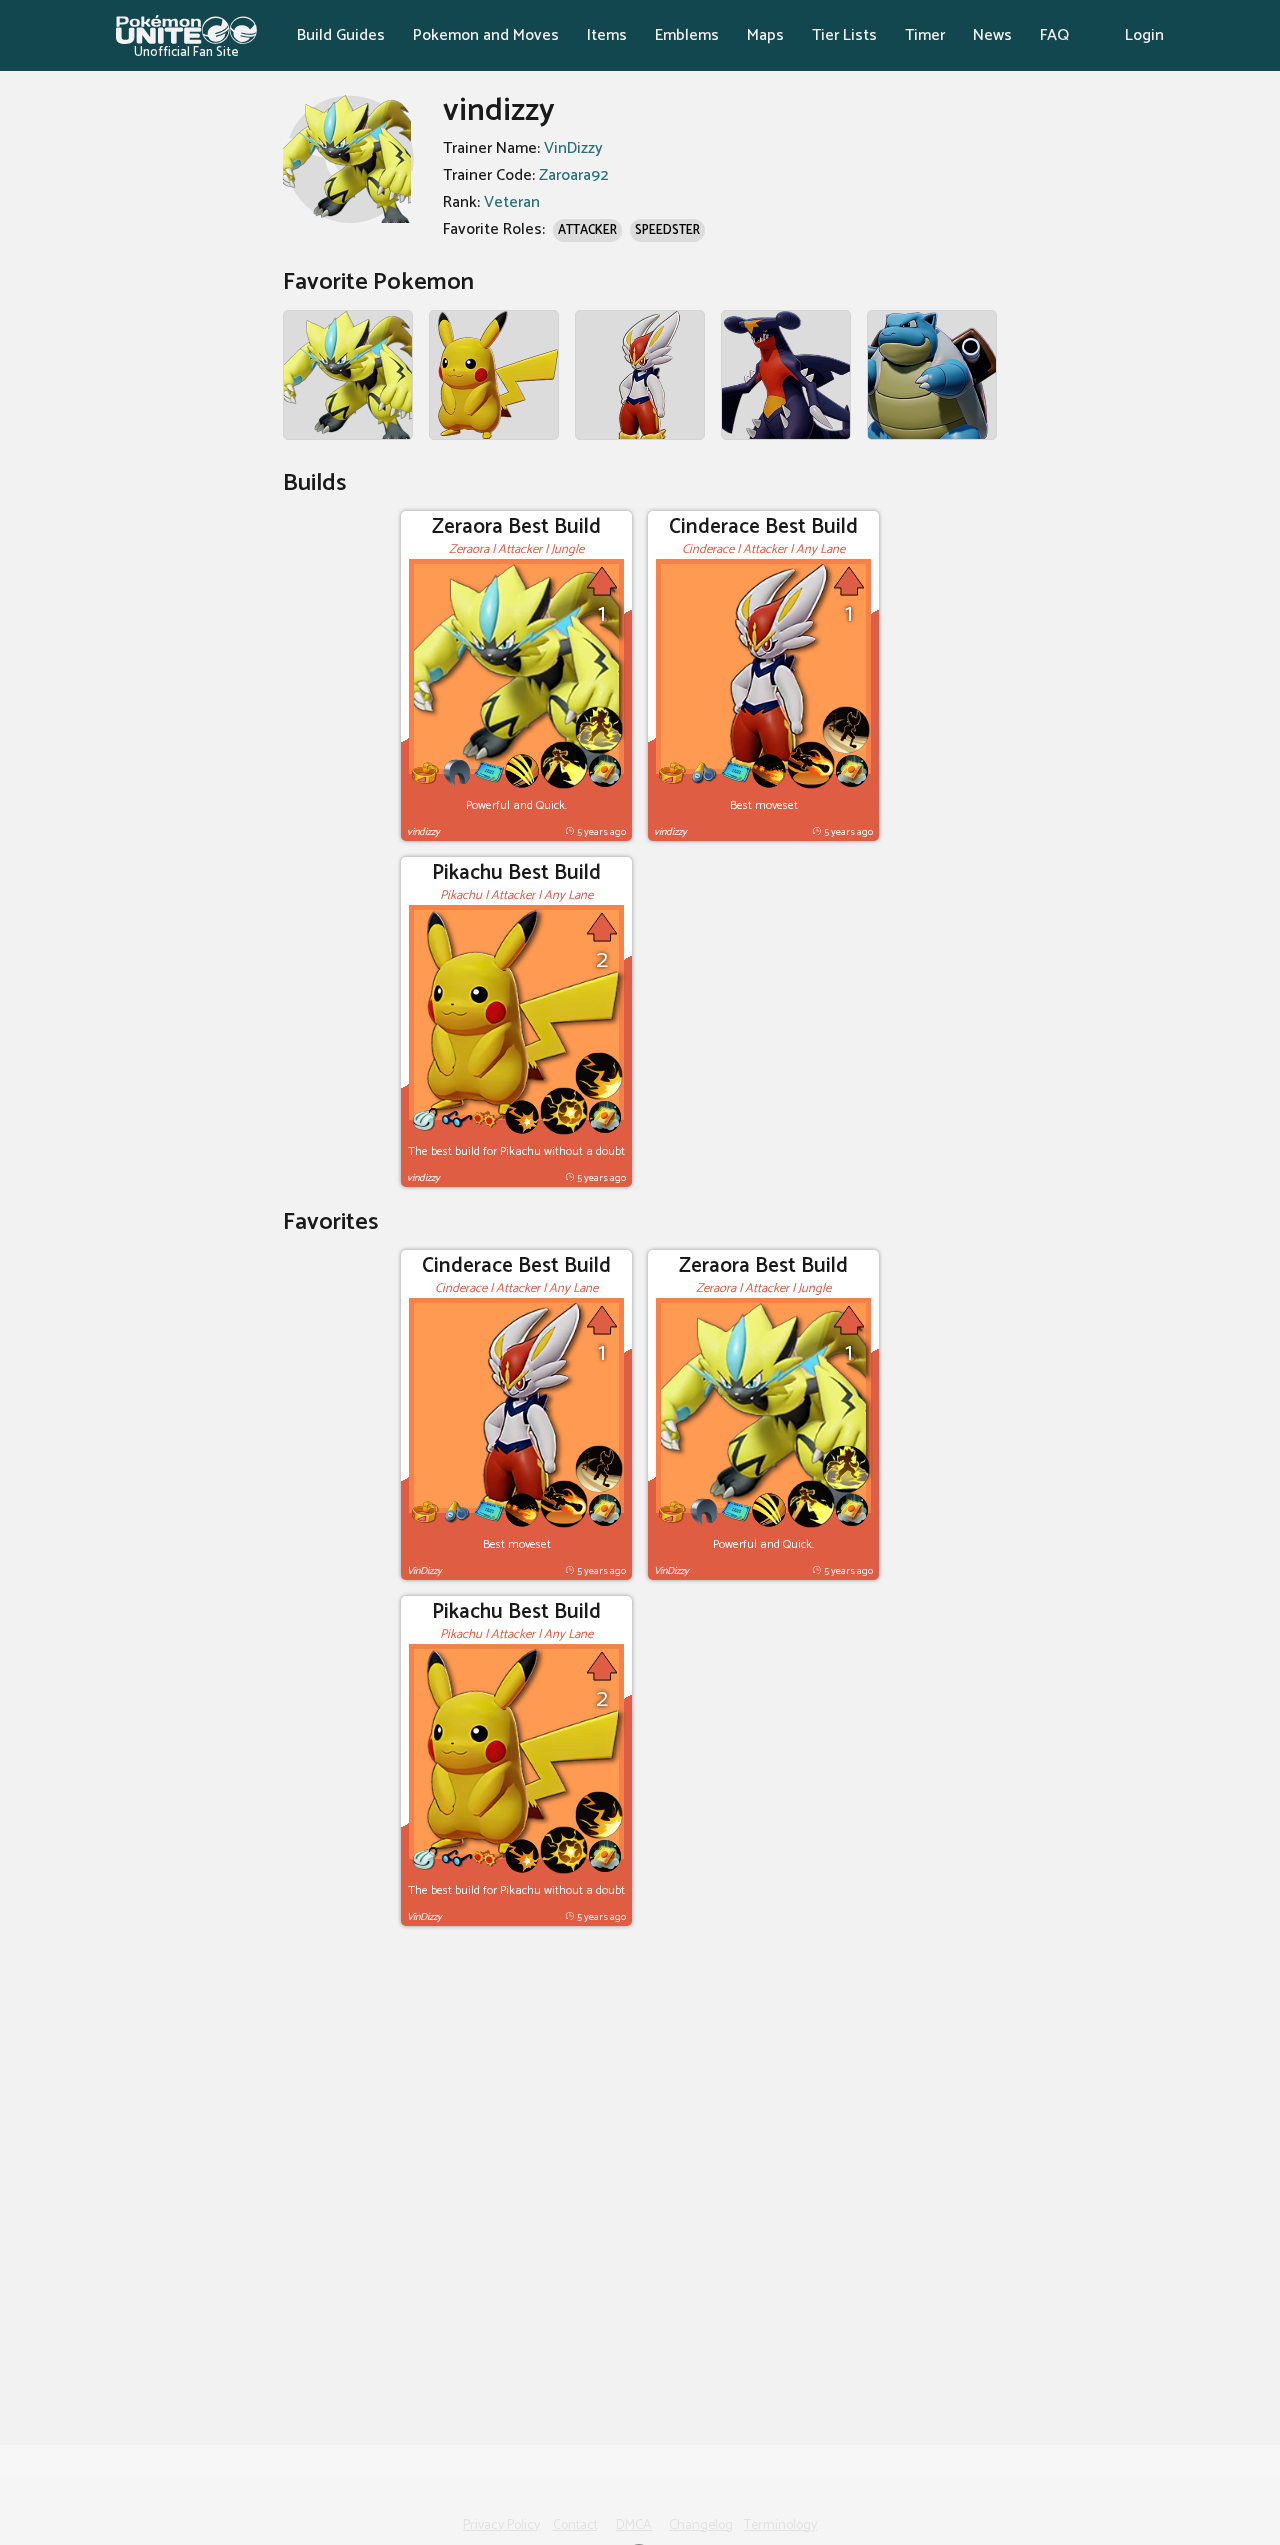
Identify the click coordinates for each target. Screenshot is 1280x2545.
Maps (765, 35)
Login (1144, 35)
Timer (925, 35)
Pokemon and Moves (486, 35)
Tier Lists (844, 35)
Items (607, 35)
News (992, 35)
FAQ (1054, 35)
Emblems (687, 35)
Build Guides (341, 35)
